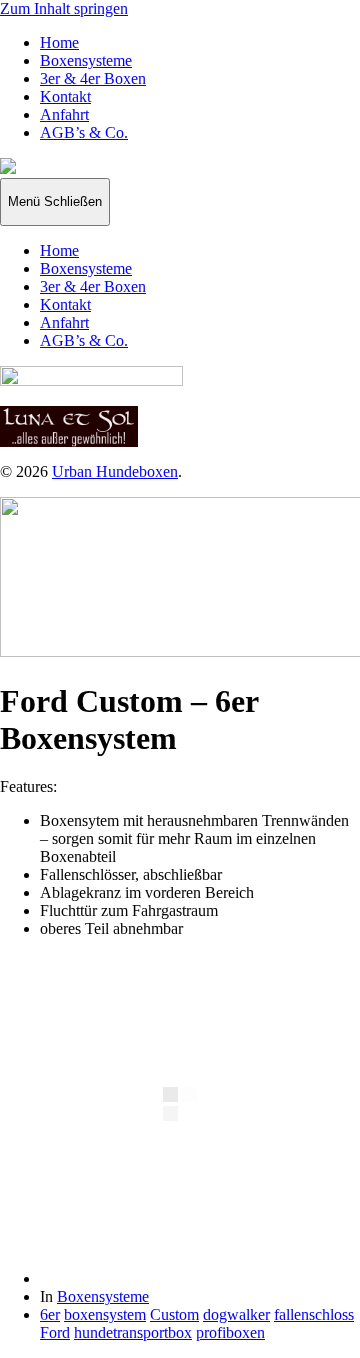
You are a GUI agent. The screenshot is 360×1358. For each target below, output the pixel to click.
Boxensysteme (86, 60)
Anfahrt (64, 114)
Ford (55, 1332)
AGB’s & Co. (84, 132)
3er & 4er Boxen (93, 78)
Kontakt (65, 96)
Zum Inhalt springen (64, 8)
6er (50, 1314)
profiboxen (230, 1332)
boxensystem (105, 1314)
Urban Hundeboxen (115, 471)
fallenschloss (314, 1314)
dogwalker (236, 1314)
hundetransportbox (133, 1332)
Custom (174, 1314)
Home (59, 42)
